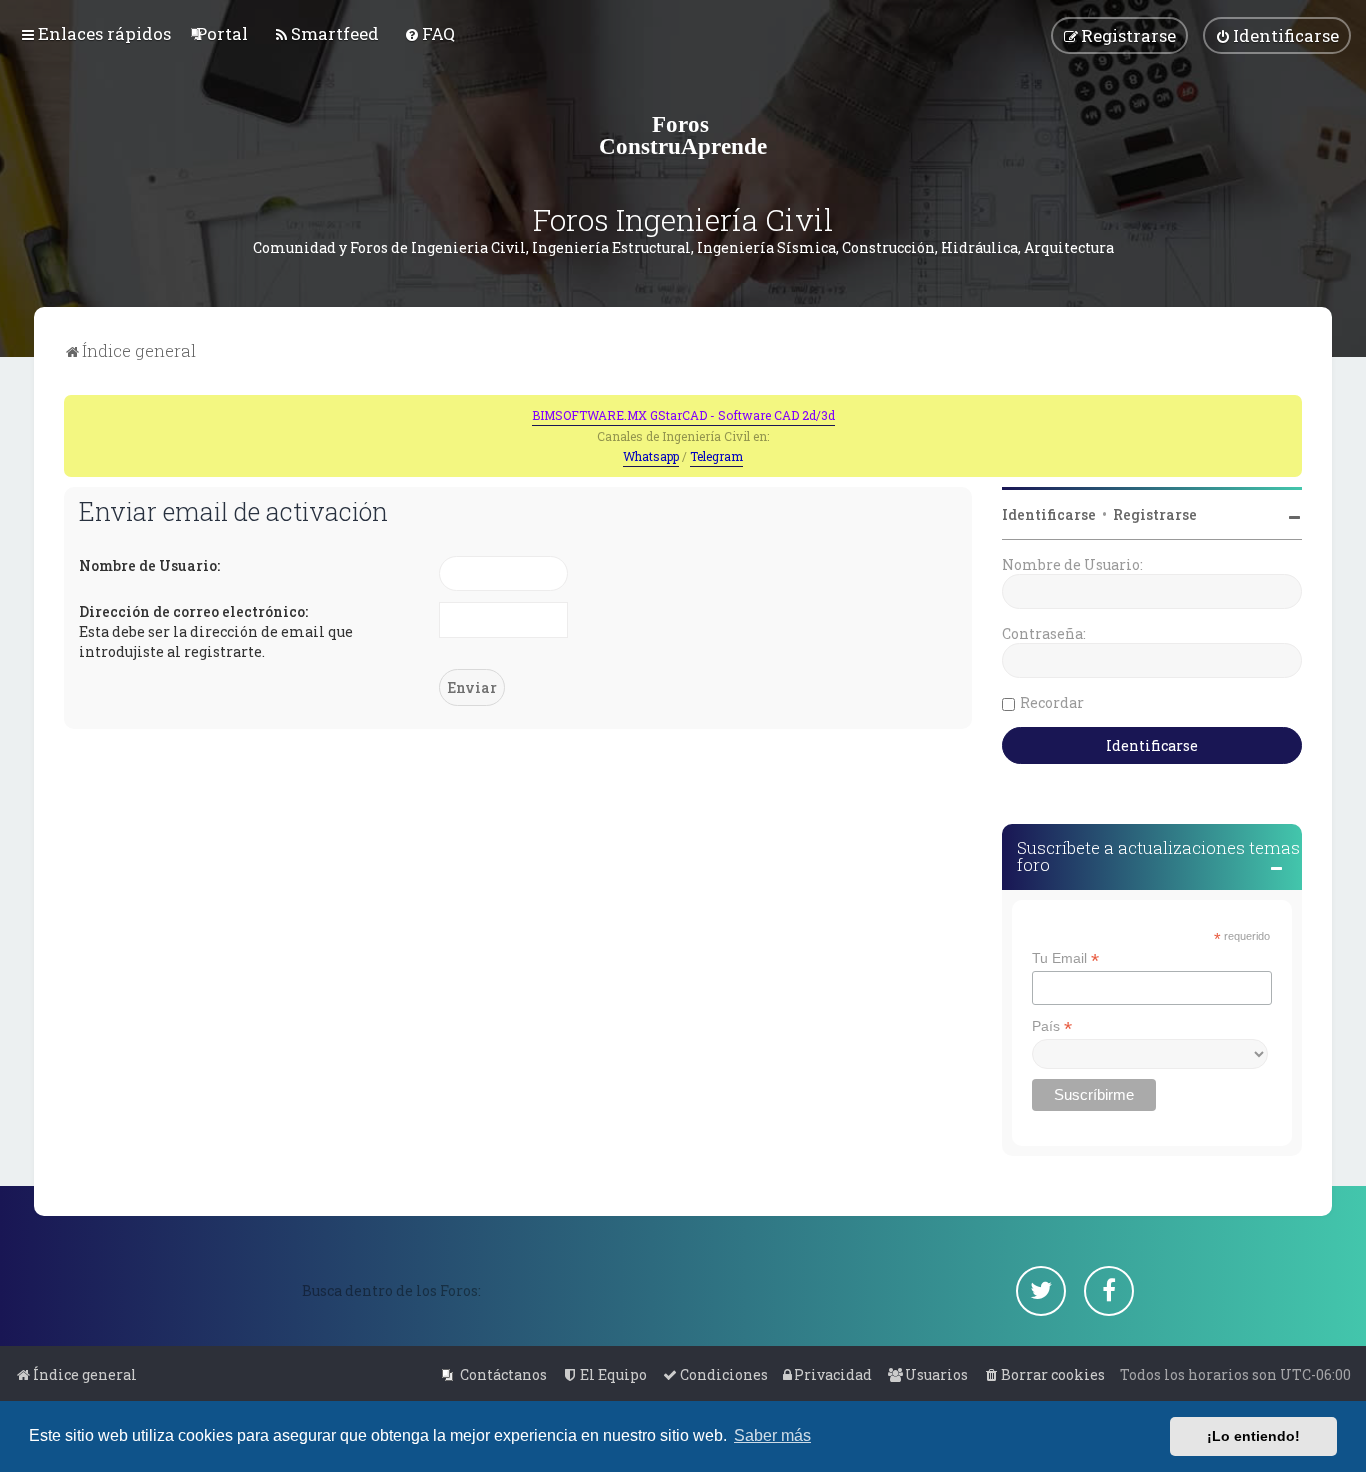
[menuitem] (222, 33)
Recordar (1052, 702)
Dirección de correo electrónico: (193, 611)
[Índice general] (683, 135)
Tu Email (1065, 958)
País (1052, 1026)
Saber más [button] (772, 1435)
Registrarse (1155, 514)
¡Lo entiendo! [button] (1253, 1436)
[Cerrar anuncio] (1289, 408)
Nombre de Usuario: (149, 565)
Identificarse (1049, 514)
